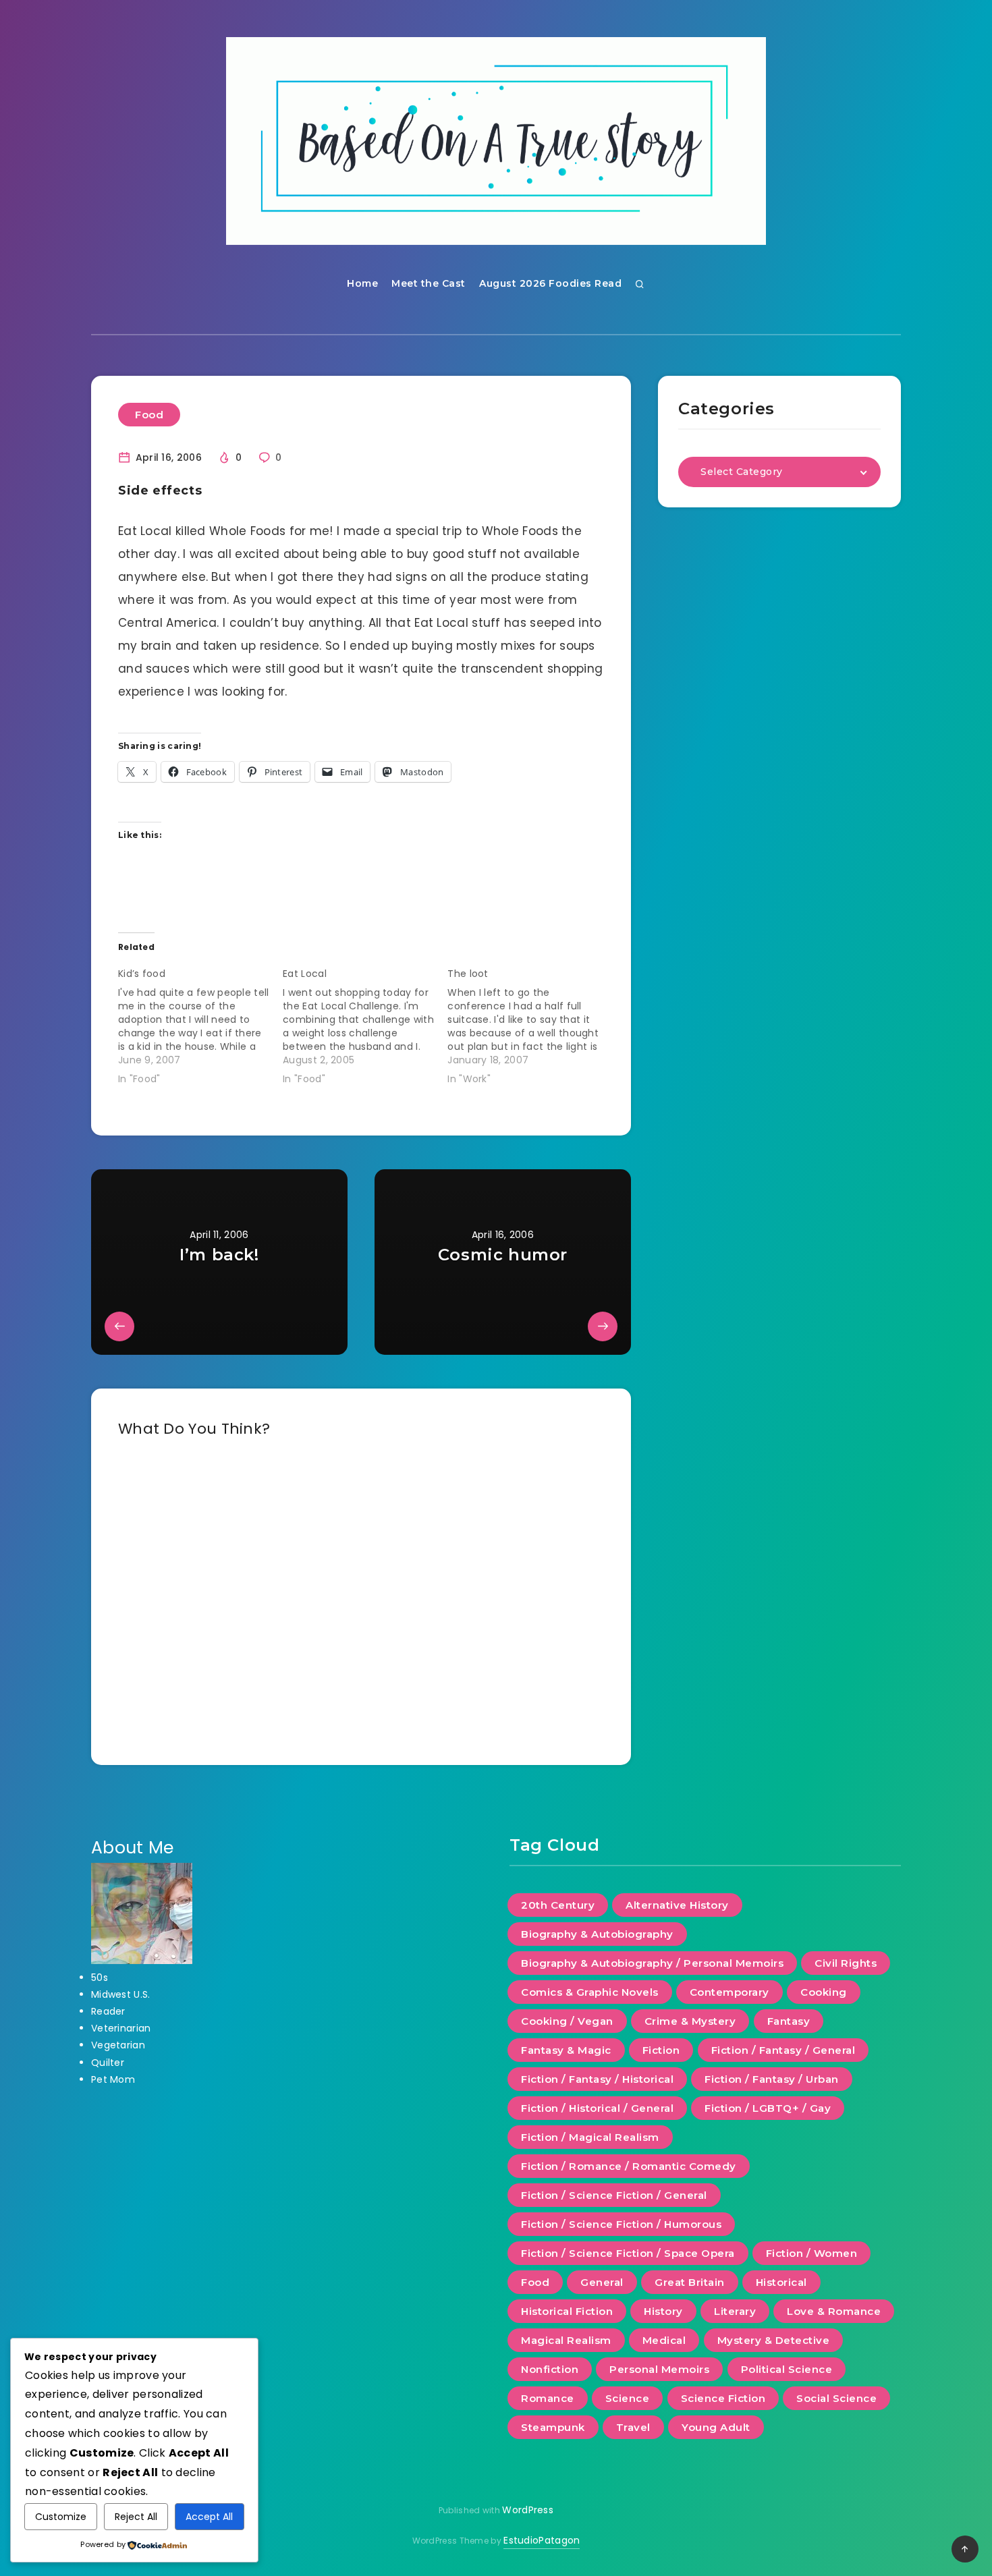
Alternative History (677, 1905)
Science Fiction (723, 2398)
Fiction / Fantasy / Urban (772, 2079)
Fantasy (789, 2021)
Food (149, 415)
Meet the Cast (429, 283)
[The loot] (530, 1024)
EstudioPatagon (542, 2540)
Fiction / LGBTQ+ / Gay (768, 2108)
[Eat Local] (365, 1024)
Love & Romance (834, 2311)
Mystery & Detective (774, 2340)
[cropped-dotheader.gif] (496, 141)
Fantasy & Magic (566, 2050)
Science (628, 2398)
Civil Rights (846, 1963)
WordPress (528, 2510)
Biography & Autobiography (597, 1934)
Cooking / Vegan (567, 2021)
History (663, 2311)
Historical (781, 2282)
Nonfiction (550, 2369)
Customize (61, 2517)
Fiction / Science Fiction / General (614, 2195)
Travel (633, 2427)
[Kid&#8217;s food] (200, 1024)
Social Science (836, 2398)
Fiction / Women (812, 2253)
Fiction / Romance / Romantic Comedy (629, 2166)
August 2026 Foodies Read (550, 283)
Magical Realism (566, 2340)
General (602, 2282)
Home (362, 283)
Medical (664, 2340)
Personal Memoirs (659, 2369)
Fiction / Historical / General (597, 2108)
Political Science (787, 2369)
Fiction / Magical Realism (590, 2137)
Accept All (209, 2517)
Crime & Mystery (690, 2021)
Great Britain (690, 2282)
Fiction (661, 2050)
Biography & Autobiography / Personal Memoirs (652, 1963)
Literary (735, 2311)
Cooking (824, 1992)
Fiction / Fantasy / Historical (597, 2079)
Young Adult (716, 2427)
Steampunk (553, 2427)
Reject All (136, 2517)
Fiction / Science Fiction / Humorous (621, 2224)
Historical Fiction (567, 2311)
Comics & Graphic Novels (590, 1992)
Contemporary (729, 1992)
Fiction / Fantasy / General (783, 2050)
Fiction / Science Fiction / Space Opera (628, 2253)
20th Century (558, 1905)
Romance (548, 2398)
